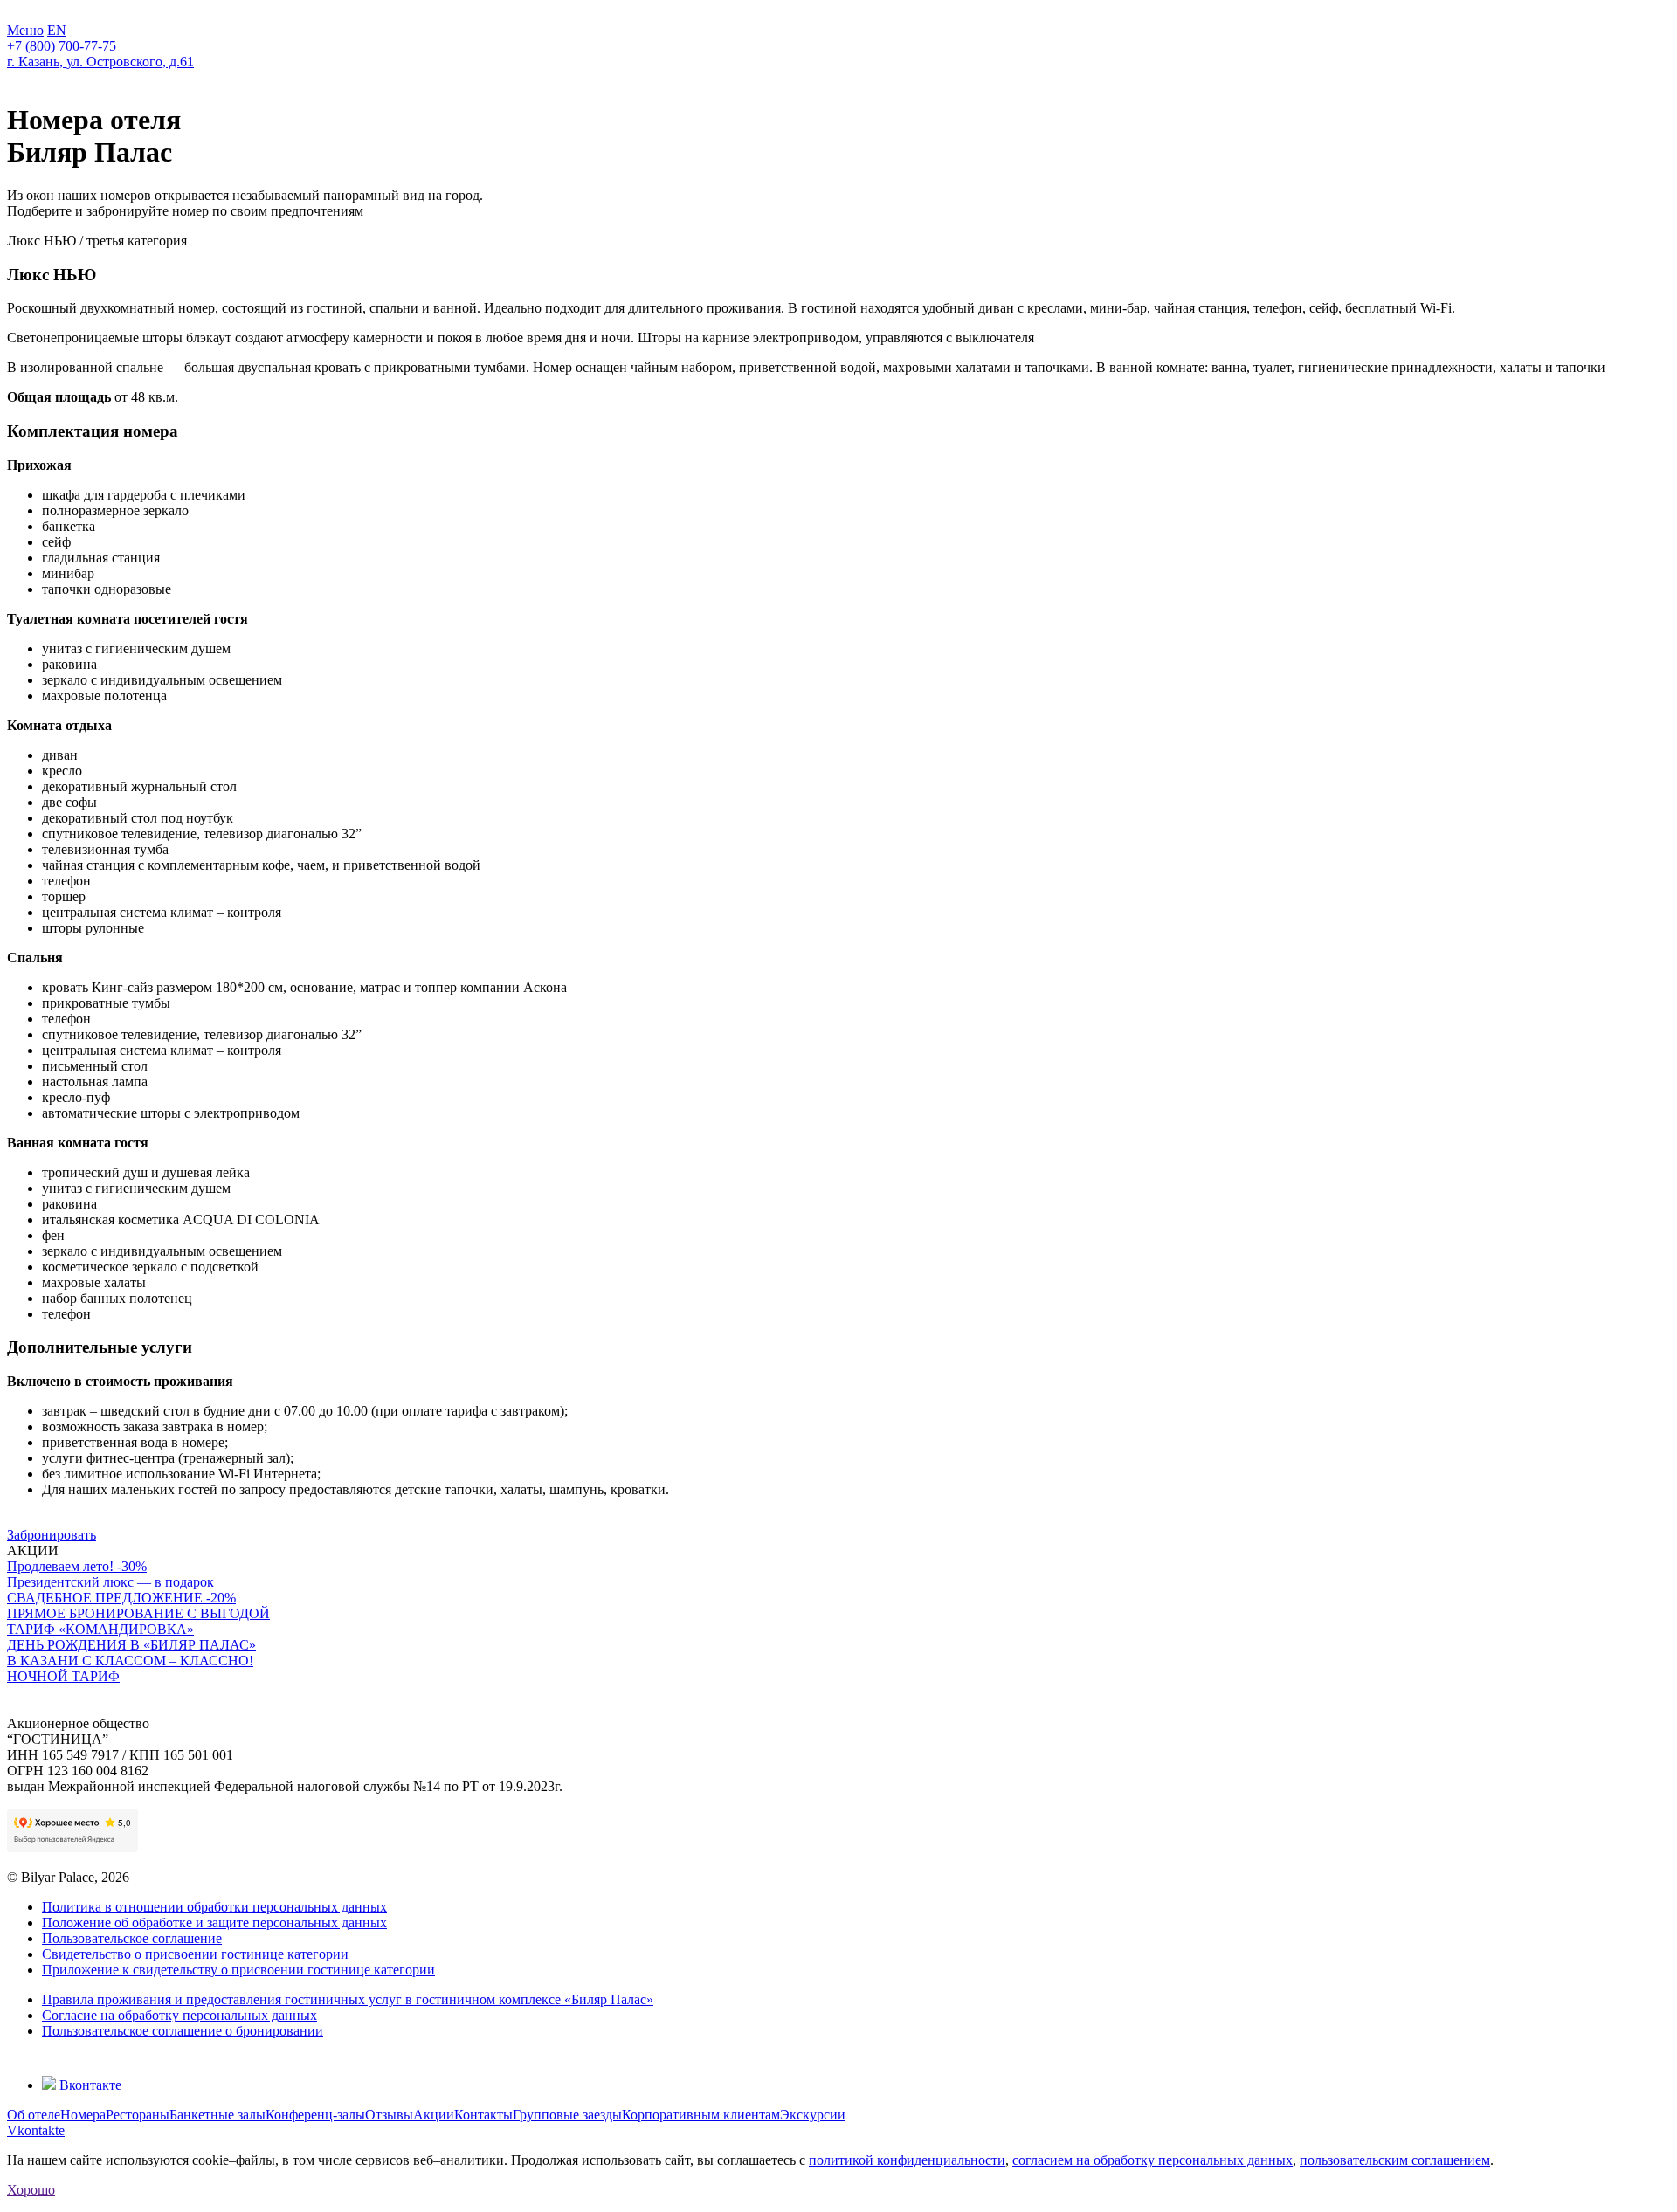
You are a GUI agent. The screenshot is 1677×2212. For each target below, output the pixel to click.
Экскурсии (813, 2115)
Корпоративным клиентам (701, 2115)
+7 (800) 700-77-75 (62, 46)
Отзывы (389, 2115)
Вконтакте (90, 2085)
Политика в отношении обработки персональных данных (214, 1907)
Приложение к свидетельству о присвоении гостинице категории (238, 1970)
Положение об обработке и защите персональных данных (214, 1923)
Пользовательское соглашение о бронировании (183, 2031)
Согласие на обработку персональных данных (179, 2015)
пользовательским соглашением (1395, 2160)
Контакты (483, 2115)
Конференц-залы (315, 2115)
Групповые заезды (567, 2115)
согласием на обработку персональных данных (1153, 2160)
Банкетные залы (217, 2115)
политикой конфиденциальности (907, 2160)
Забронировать (52, 1535)
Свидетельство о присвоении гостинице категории (195, 1954)
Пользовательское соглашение (132, 1938)
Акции (434, 2115)
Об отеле (34, 2115)
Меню (25, 30)
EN (57, 30)
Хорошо (31, 2190)
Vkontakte (36, 2130)
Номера (83, 2115)
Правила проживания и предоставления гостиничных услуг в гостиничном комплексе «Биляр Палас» (348, 1999)
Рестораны (138, 2115)
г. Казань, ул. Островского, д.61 (100, 62)
